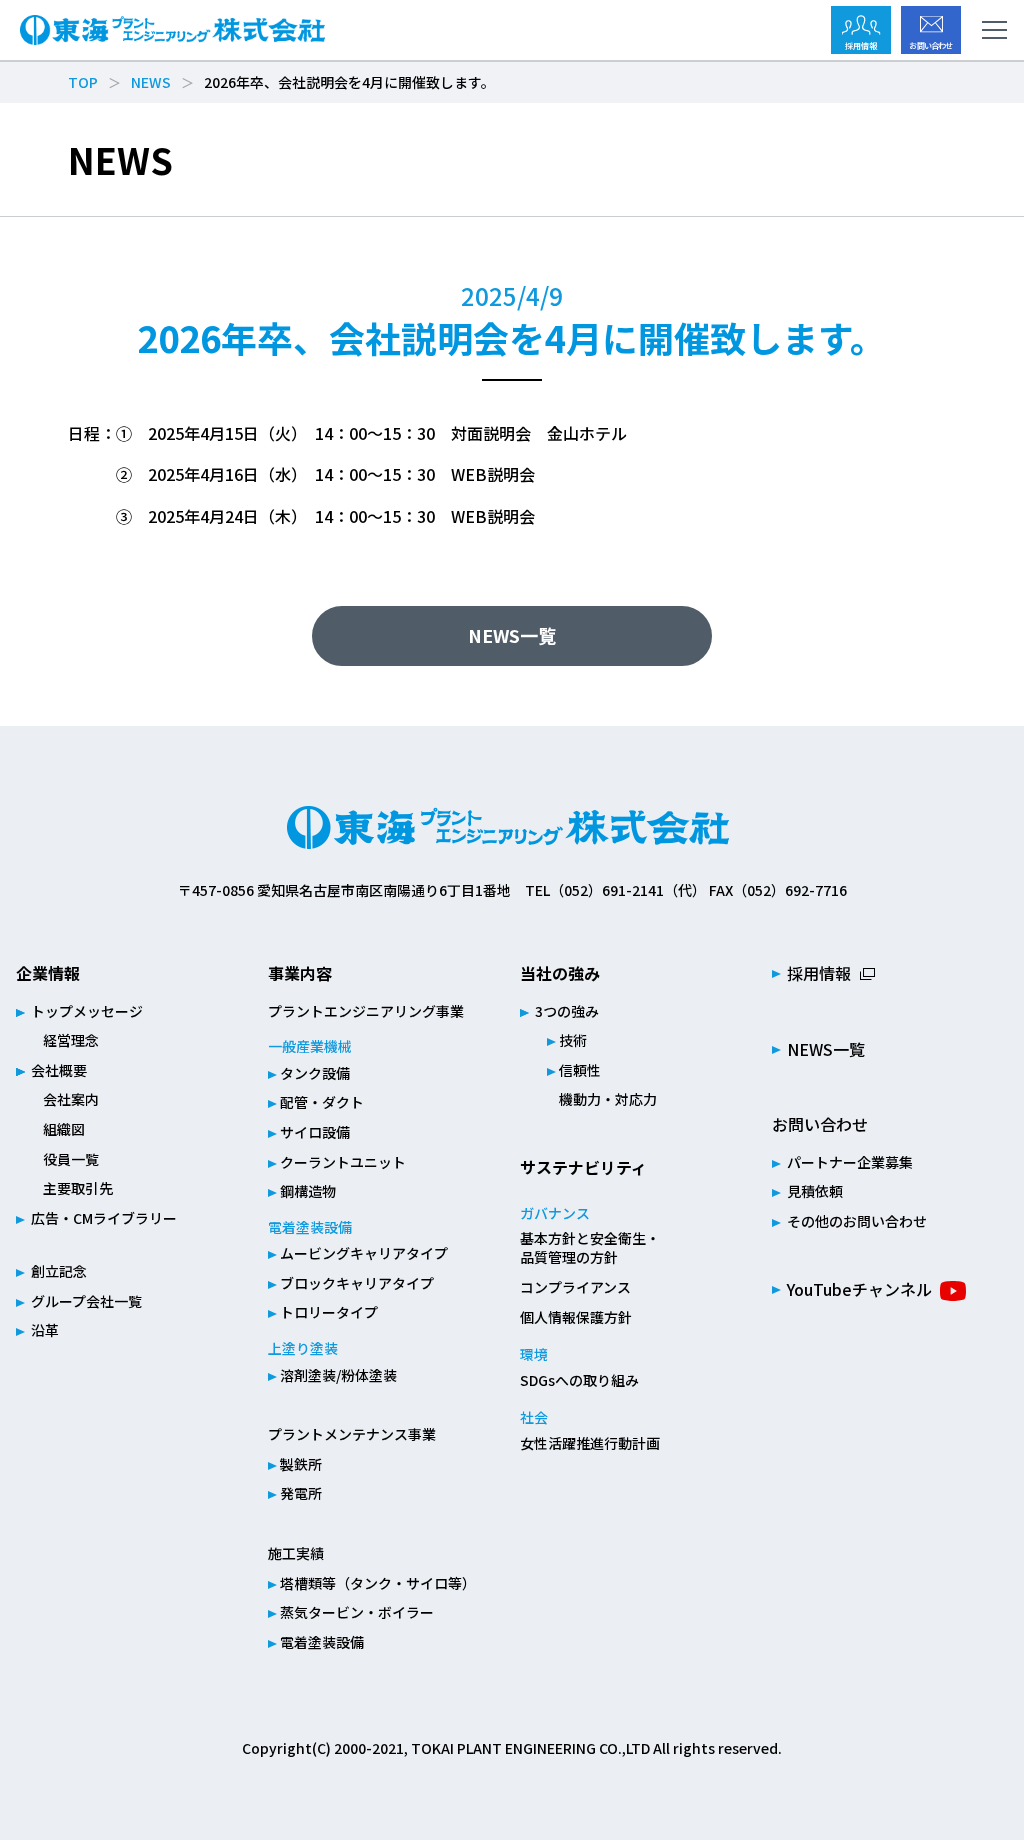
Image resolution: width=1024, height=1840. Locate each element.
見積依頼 (815, 1191)
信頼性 (580, 1070)
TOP (83, 82)
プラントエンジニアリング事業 (366, 1011)
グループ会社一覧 (86, 1301)
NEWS (151, 82)
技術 (573, 1040)
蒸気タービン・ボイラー (357, 1612)
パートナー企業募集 (850, 1162)
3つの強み (567, 1011)
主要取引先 (78, 1188)
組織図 (64, 1129)
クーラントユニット (343, 1162)
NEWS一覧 (512, 635)
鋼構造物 (308, 1191)
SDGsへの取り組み (579, 1380)
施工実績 (296, 1553)
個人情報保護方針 (576, 1317)
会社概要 (59, 1070)
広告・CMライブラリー (104, 1218)
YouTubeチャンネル (859, 1289)
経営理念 (71, 1040)
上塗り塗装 (303, 1348)
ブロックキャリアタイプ (357, 1283)
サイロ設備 (315, 1132)
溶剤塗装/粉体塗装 (338, 1375)
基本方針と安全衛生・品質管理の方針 (590, 1248)
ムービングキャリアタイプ (364, 1253)
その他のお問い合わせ (857, 1221)
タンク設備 (315, 1073)
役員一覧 (71, 1159)
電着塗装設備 (310, 1227)
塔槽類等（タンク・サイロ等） (378, 1583)
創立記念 (59, 1271)
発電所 (301, 1493)
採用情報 (819, 973)
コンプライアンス (575, 1287)
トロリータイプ (329, 1312)
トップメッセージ (87, 1011)
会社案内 (71, 1099)
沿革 (45, 1330)
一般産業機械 (310, 1046)
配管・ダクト (322, 1102)
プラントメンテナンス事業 (352, 1434)
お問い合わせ (820, 1124)
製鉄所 (301, 1464)
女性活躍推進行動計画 (590, 1443)
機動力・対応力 (608, 1099)
